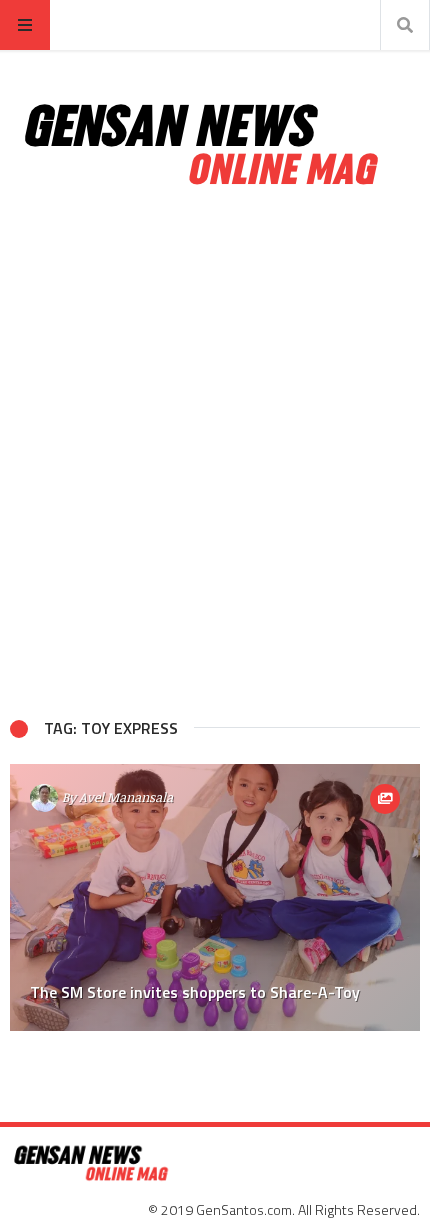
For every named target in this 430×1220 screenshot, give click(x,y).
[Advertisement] (215, 453)
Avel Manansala (126, 797)
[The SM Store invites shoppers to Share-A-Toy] (215, 897)
